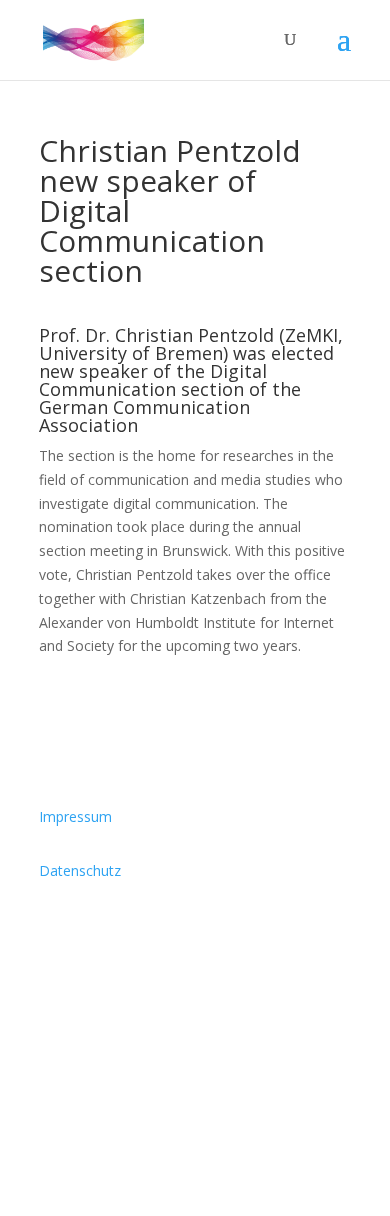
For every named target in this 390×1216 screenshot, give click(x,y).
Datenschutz (80, 870)
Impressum (75, 816)
